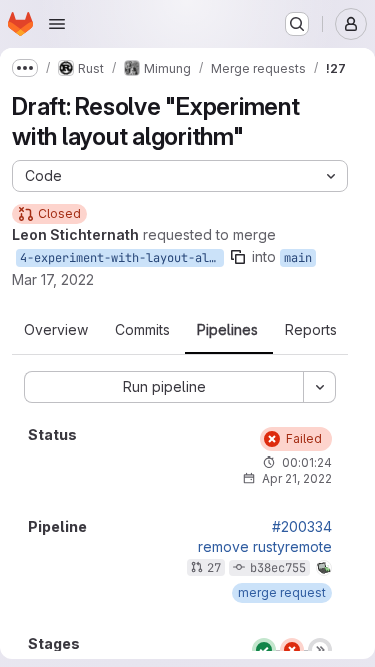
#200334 (302, 527)
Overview (56, 330)
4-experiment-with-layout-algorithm (122, 258)
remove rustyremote (265, 547)
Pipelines (227, 330)
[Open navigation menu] (57, 24)
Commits (142, 330)
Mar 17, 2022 (53, 279)
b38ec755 (278, 568)
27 (214, 568)
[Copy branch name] (238, 257)
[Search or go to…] (297, 24)
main (298, 258)
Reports (311, 330)
